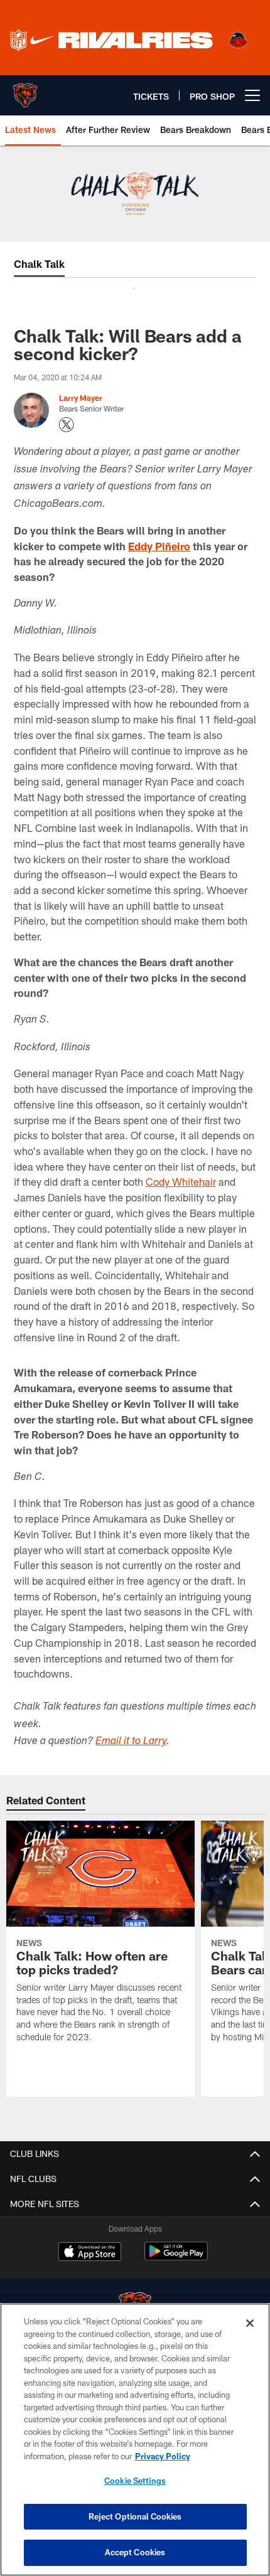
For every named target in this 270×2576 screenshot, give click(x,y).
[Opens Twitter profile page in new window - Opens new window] (67, 425)
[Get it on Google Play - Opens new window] (176, 2258)
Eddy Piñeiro (159, 546)
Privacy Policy (163, 2456)
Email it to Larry (131, 1742)
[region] (135, 2440)
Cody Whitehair (181, 1182)
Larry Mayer (81, 398)
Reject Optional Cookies (135, 2516)
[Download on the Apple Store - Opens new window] (90, 2253)
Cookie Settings (135, 2481)
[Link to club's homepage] (25, 90)
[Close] (250, 2323)
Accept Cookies (135, 2552)
